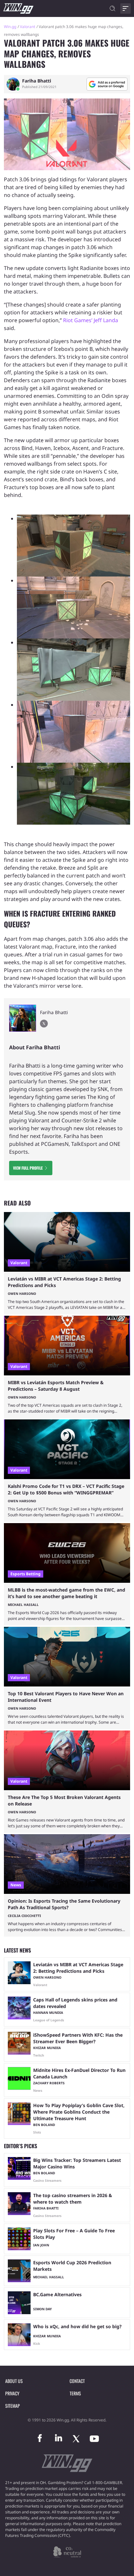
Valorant (27, 27)
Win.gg (10, 27)
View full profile (28, 1168)
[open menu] (126, 8)
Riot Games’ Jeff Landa (91, 320)
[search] (113, 8)
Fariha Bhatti (37, 81)
